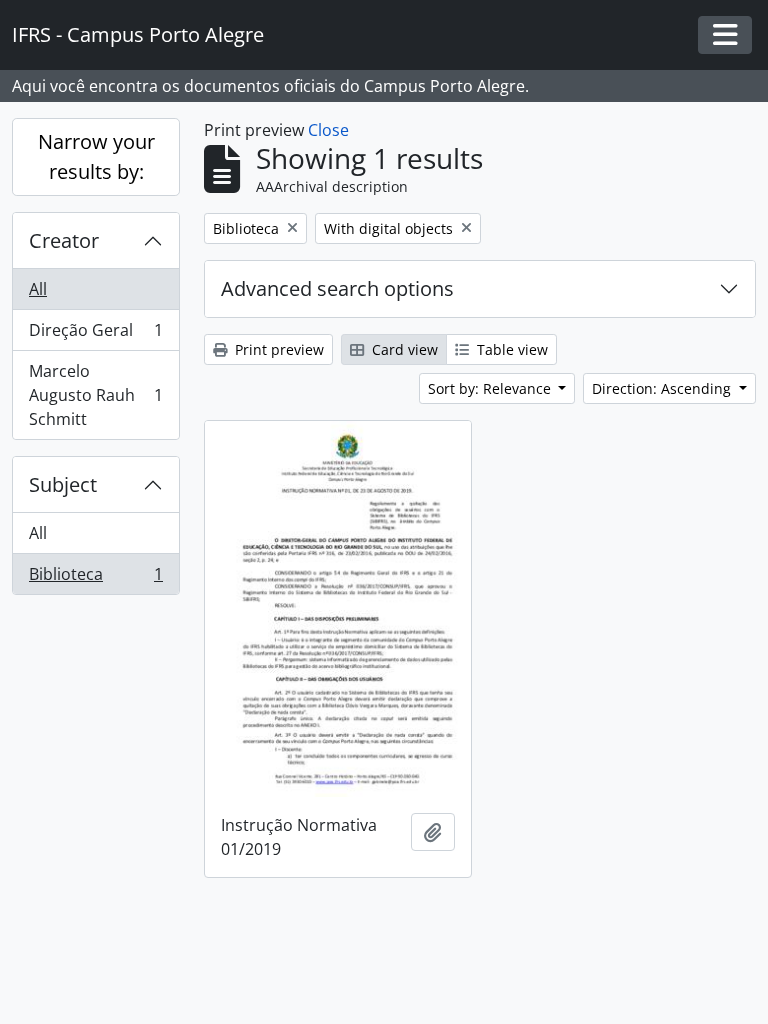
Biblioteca (95, 578)
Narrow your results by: (96, 156)
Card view (403, 349)
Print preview (277, 349)
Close (328, 130)
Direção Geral (95, 335)
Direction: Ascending (663, 388)
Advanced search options (337, 288)
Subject (63, 484)
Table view (510, 349)
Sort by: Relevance (491, 388)
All (38, 289)
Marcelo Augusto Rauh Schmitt (95, 395)
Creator (64, 240)
